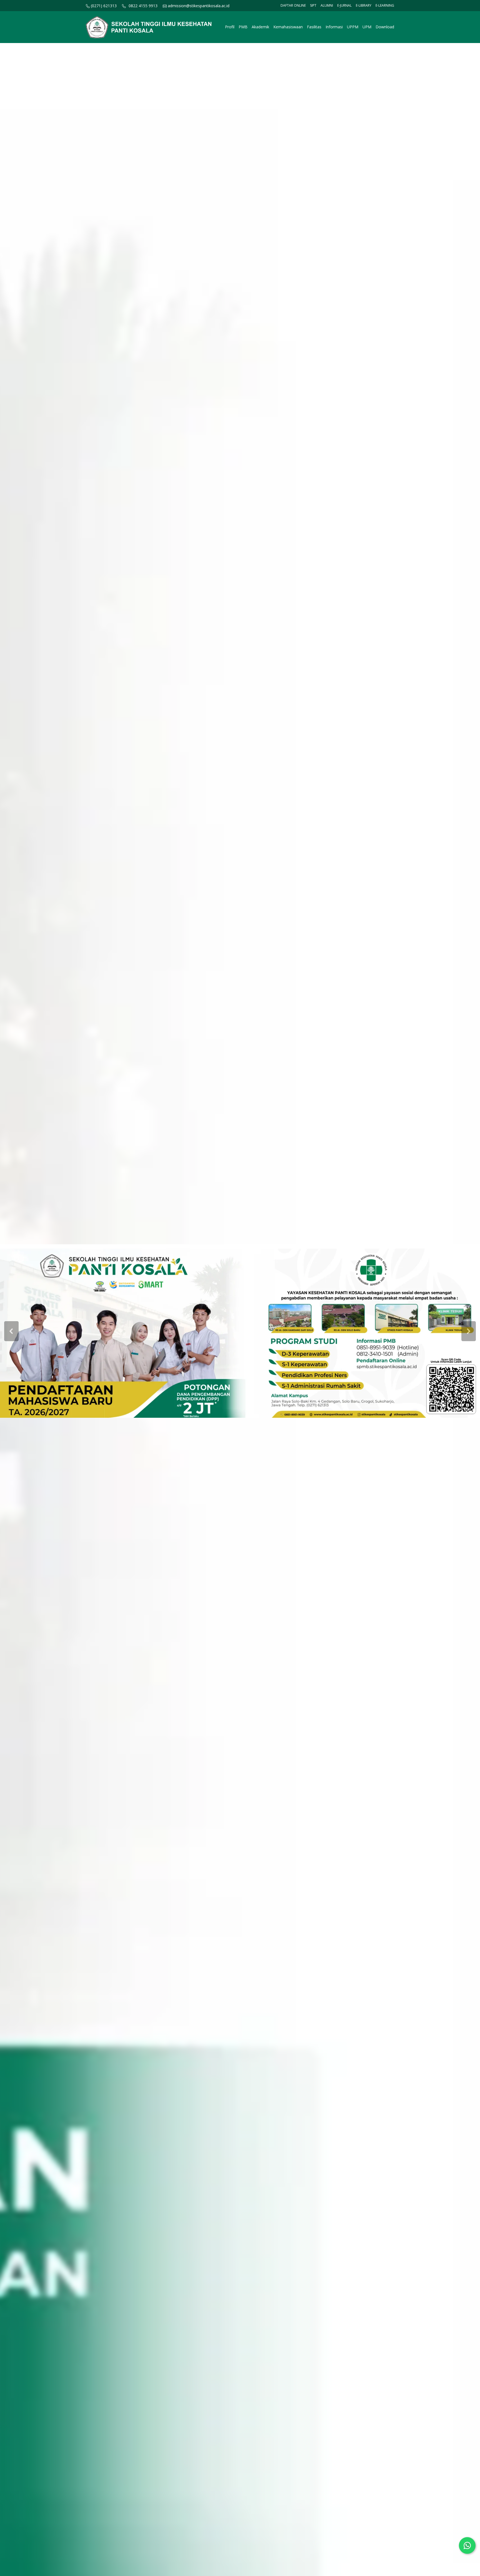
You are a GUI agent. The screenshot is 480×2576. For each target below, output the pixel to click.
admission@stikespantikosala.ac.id (198, 6)
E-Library (364, 5)
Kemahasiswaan (288, 27)
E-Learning (385, 5)
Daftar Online (293, 5)
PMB (243, 27)
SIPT (313, 5)
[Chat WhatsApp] (467, 2545)
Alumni (327, 5)
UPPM (353, 27)
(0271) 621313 (103, 6)
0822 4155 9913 (143, 6)
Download (385, 27)
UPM (367, 27)
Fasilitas (314, 27)
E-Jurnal (344, 5)
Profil (230, 27)
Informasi (334, 27)
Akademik (260, 27)
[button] (11, 1331)
